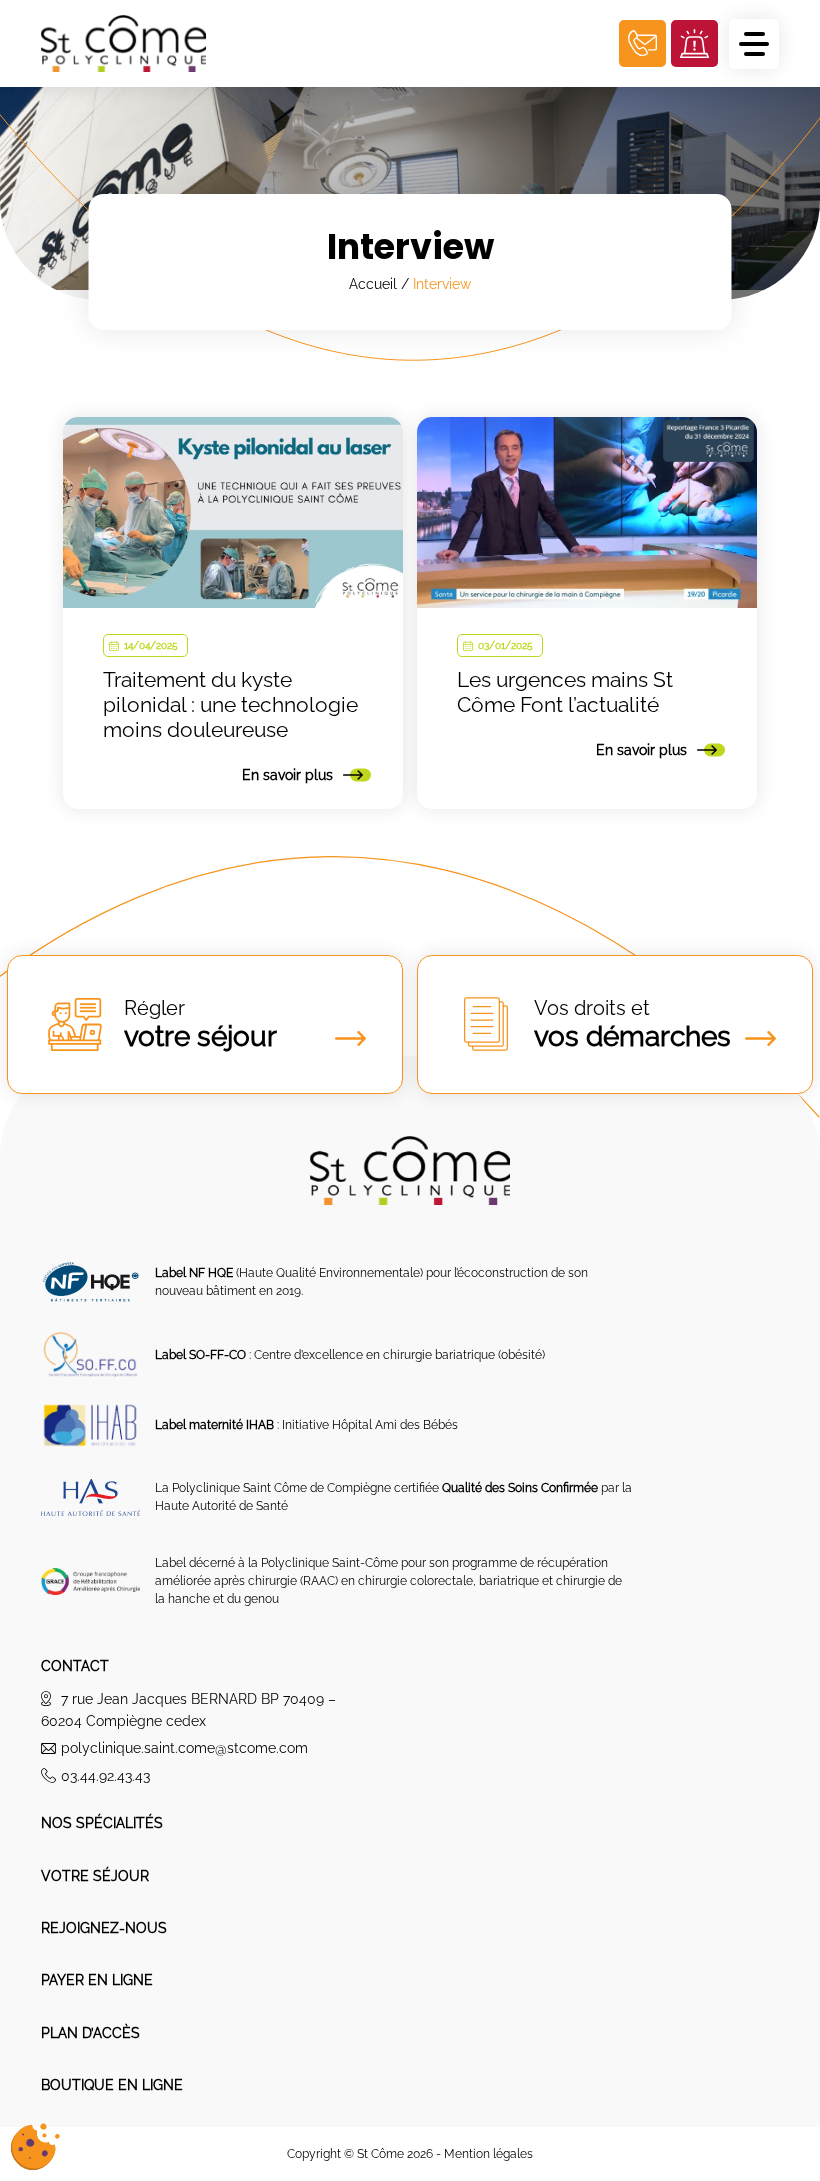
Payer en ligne (97, 1980)
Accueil (373, 284)
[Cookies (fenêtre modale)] (35, 2147)
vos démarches (632, 1024)
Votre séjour (95, 1876)
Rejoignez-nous (104, 1928)
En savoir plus (287, 775)
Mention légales (488, 2154)
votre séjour (200, 1024)
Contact (75, 1666)
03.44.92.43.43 (105, 1776)
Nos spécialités (102, 1823)
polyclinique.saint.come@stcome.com (184, 1748)
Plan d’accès (90, 2033)
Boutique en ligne (112, 2085)
